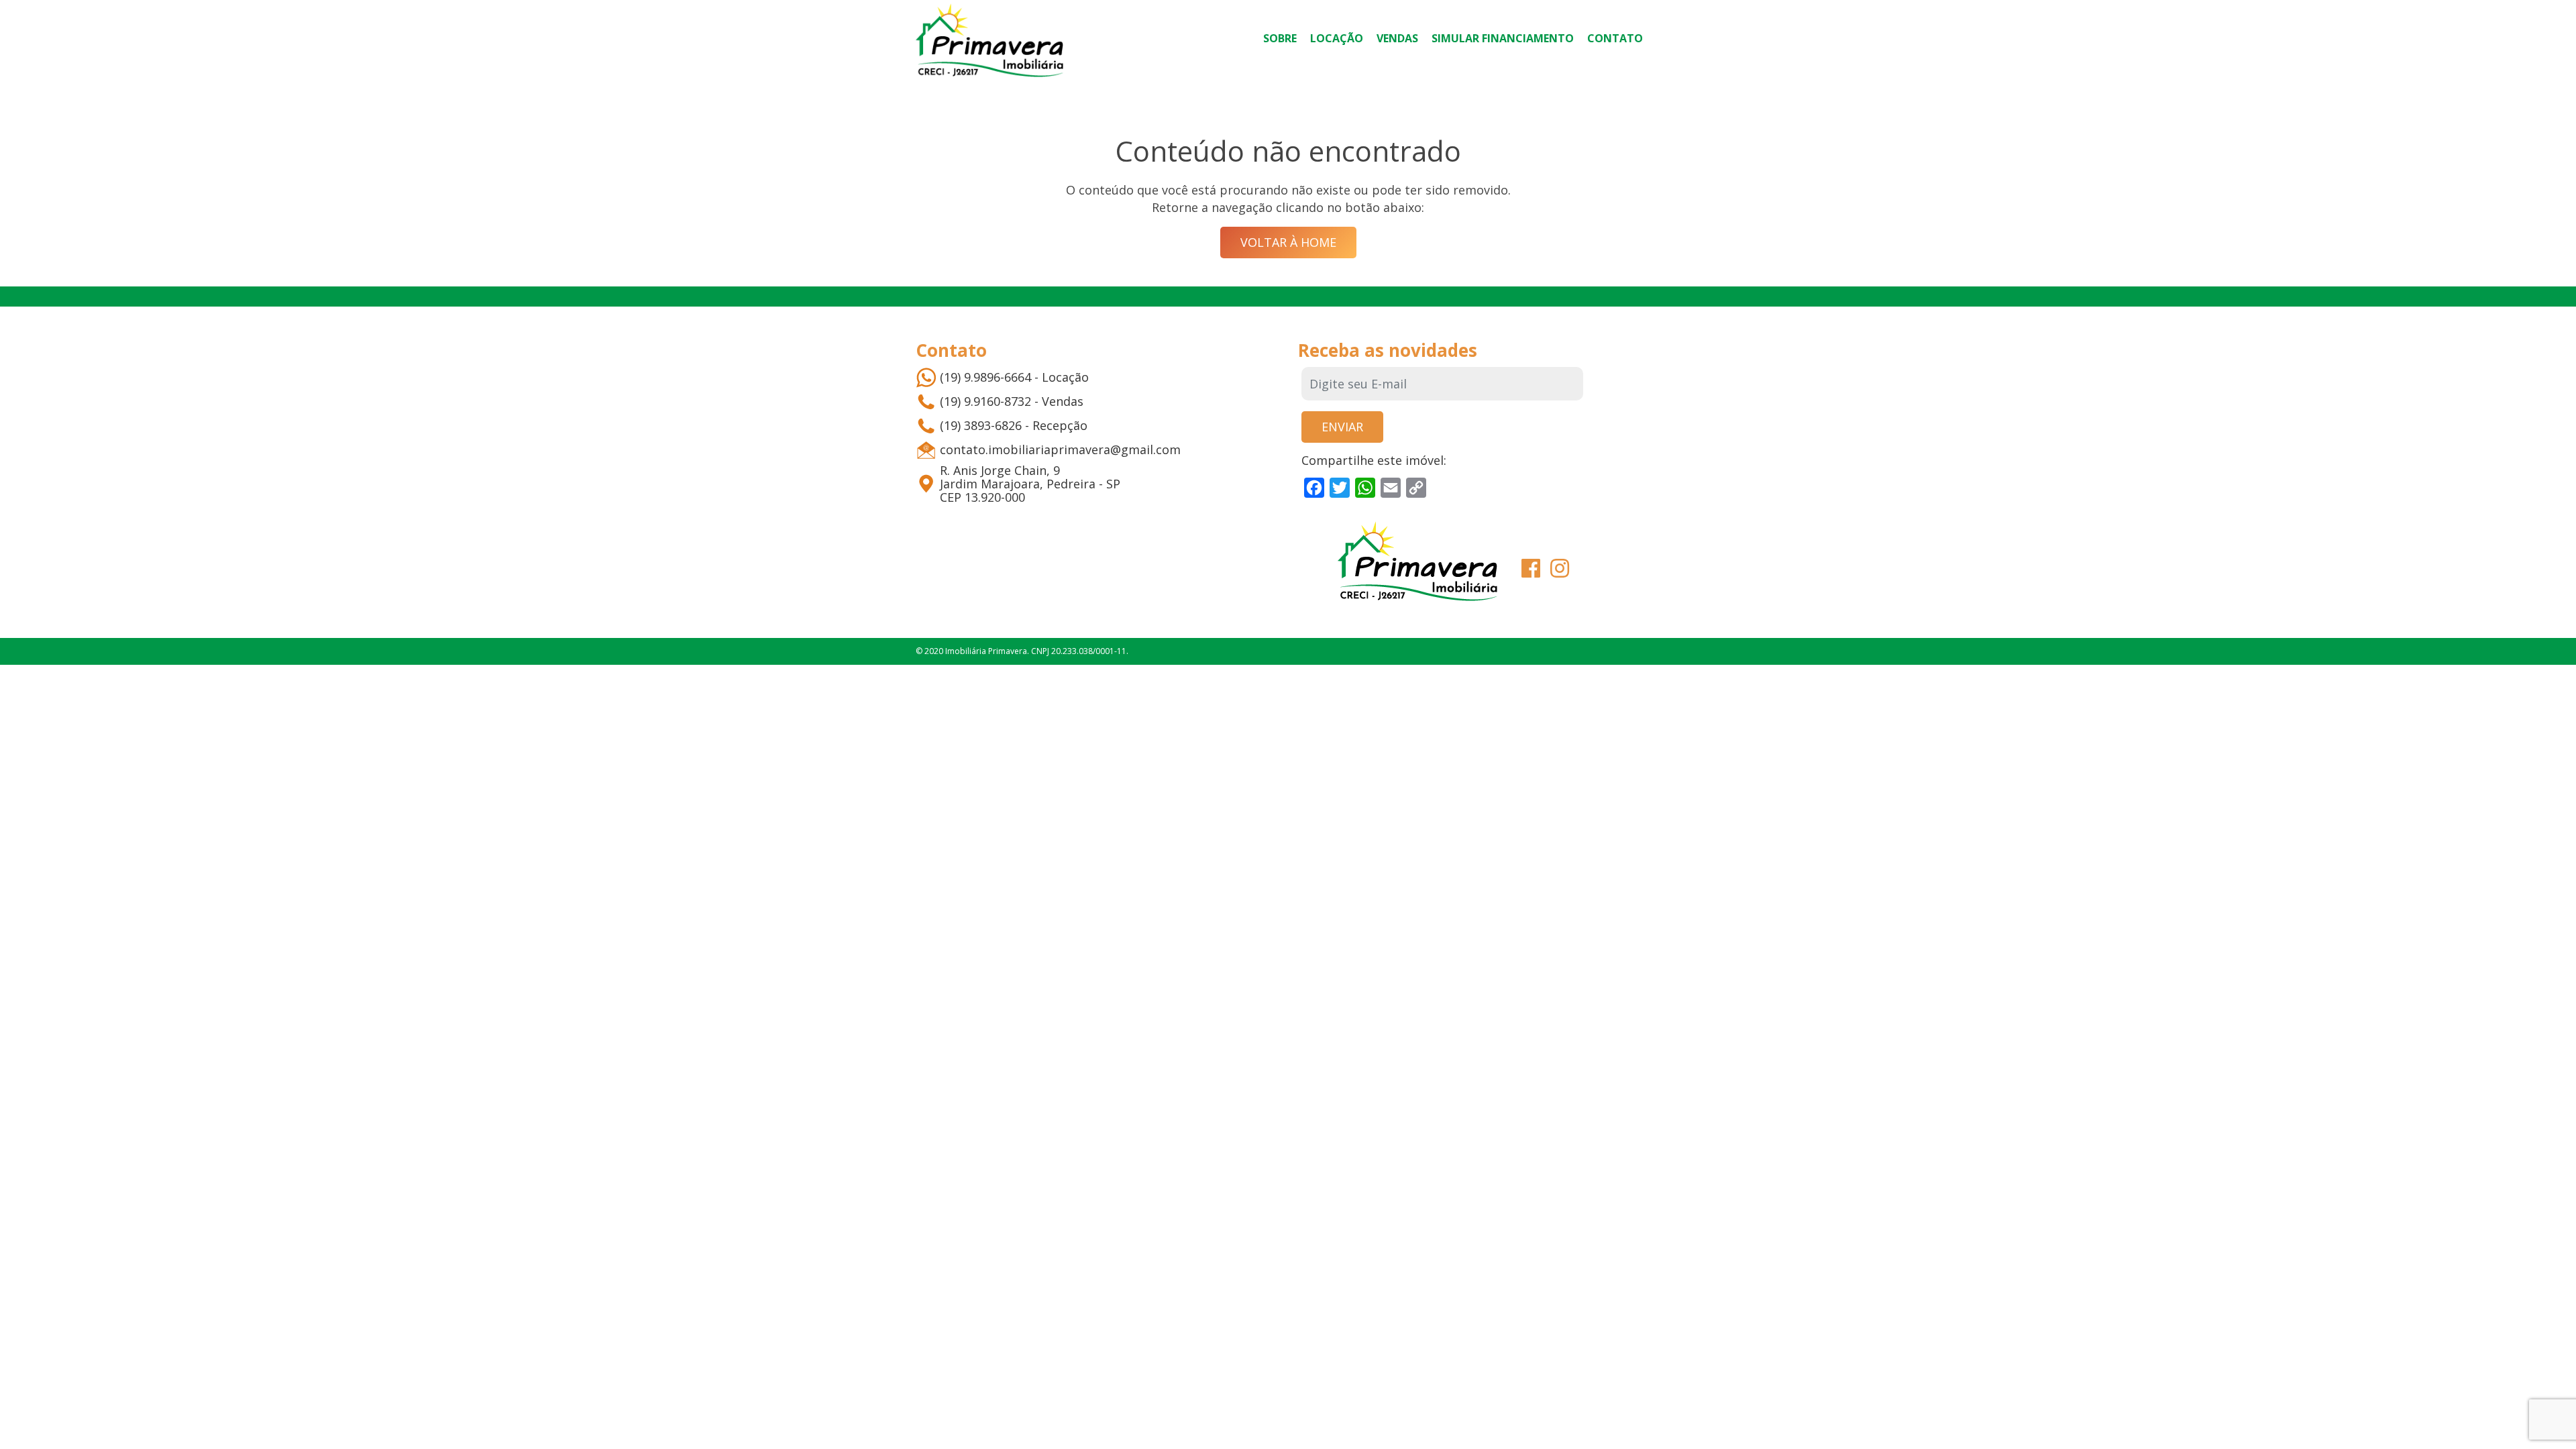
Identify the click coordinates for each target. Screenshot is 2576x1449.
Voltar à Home (1288, 242)
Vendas (1397, 38)
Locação (1337, 38)
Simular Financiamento (1503, 38)
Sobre (1280, 38)
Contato (1615, 38)
